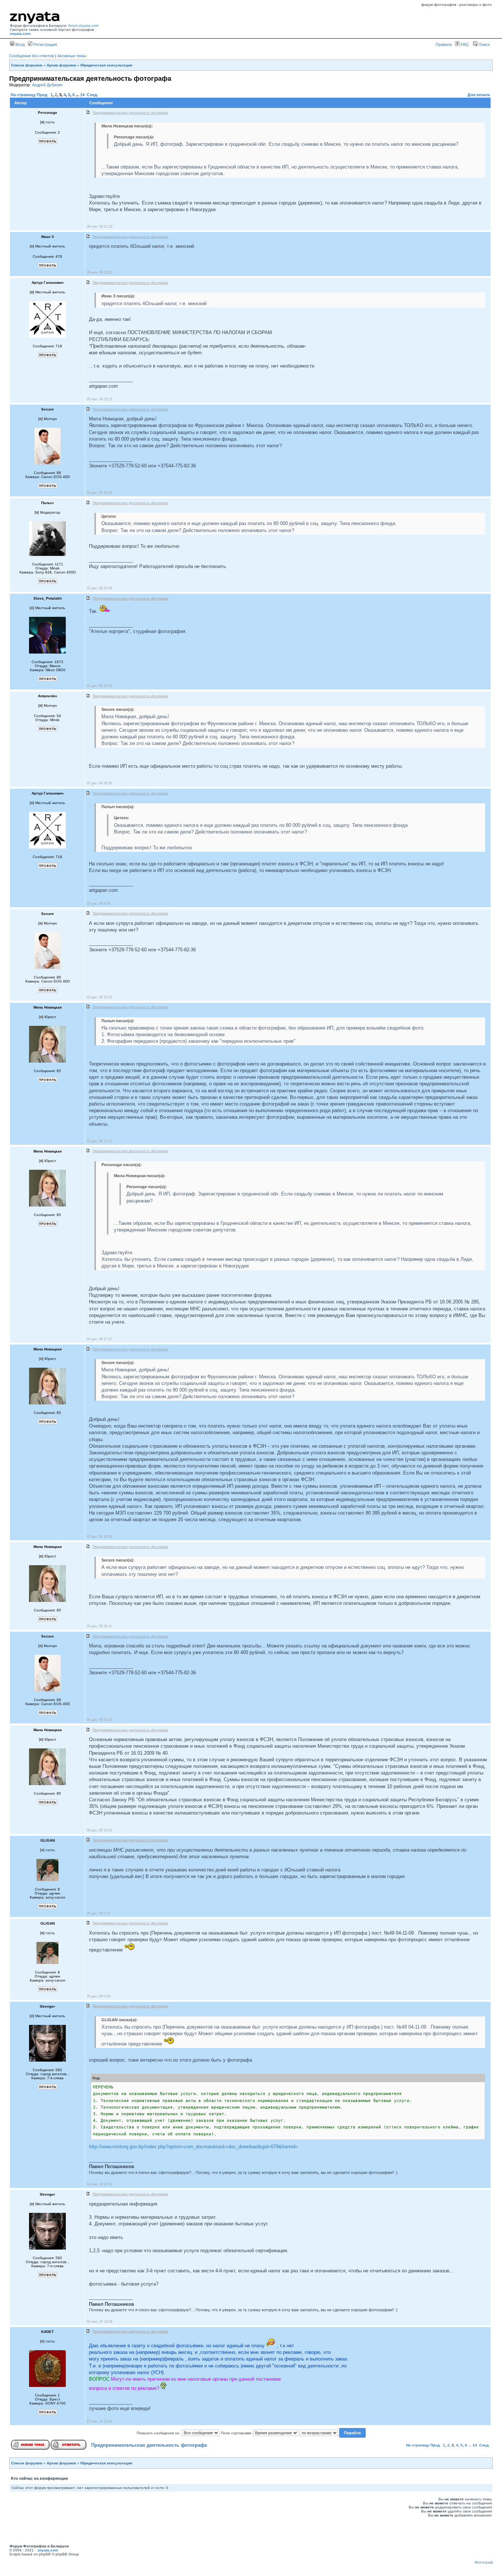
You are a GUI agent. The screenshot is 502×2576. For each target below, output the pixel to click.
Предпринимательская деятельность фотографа (149, 2445)
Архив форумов (61, 65)
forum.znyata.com (83, 26)
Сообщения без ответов (32, 56)
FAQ (464, 44)
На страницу (23, 95)
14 (82, 95)
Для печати (479, 95)
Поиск (484, 44)
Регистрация (45, 44)
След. (92, 95)
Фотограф (484, 2562)
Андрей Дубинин (47, 85)
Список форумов (27, 65)
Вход (19, 44)
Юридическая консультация (106, 65)
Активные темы (72, 56)
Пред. (42, 95)
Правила (444, 44)
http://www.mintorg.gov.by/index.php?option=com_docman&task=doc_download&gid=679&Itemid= (193, 2147)
